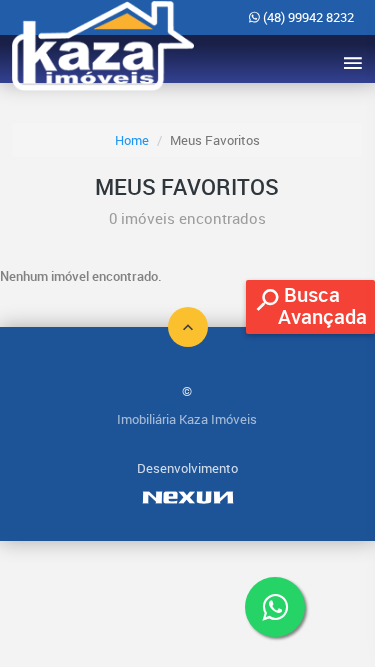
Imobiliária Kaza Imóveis (187, 419)
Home (132, 140)
